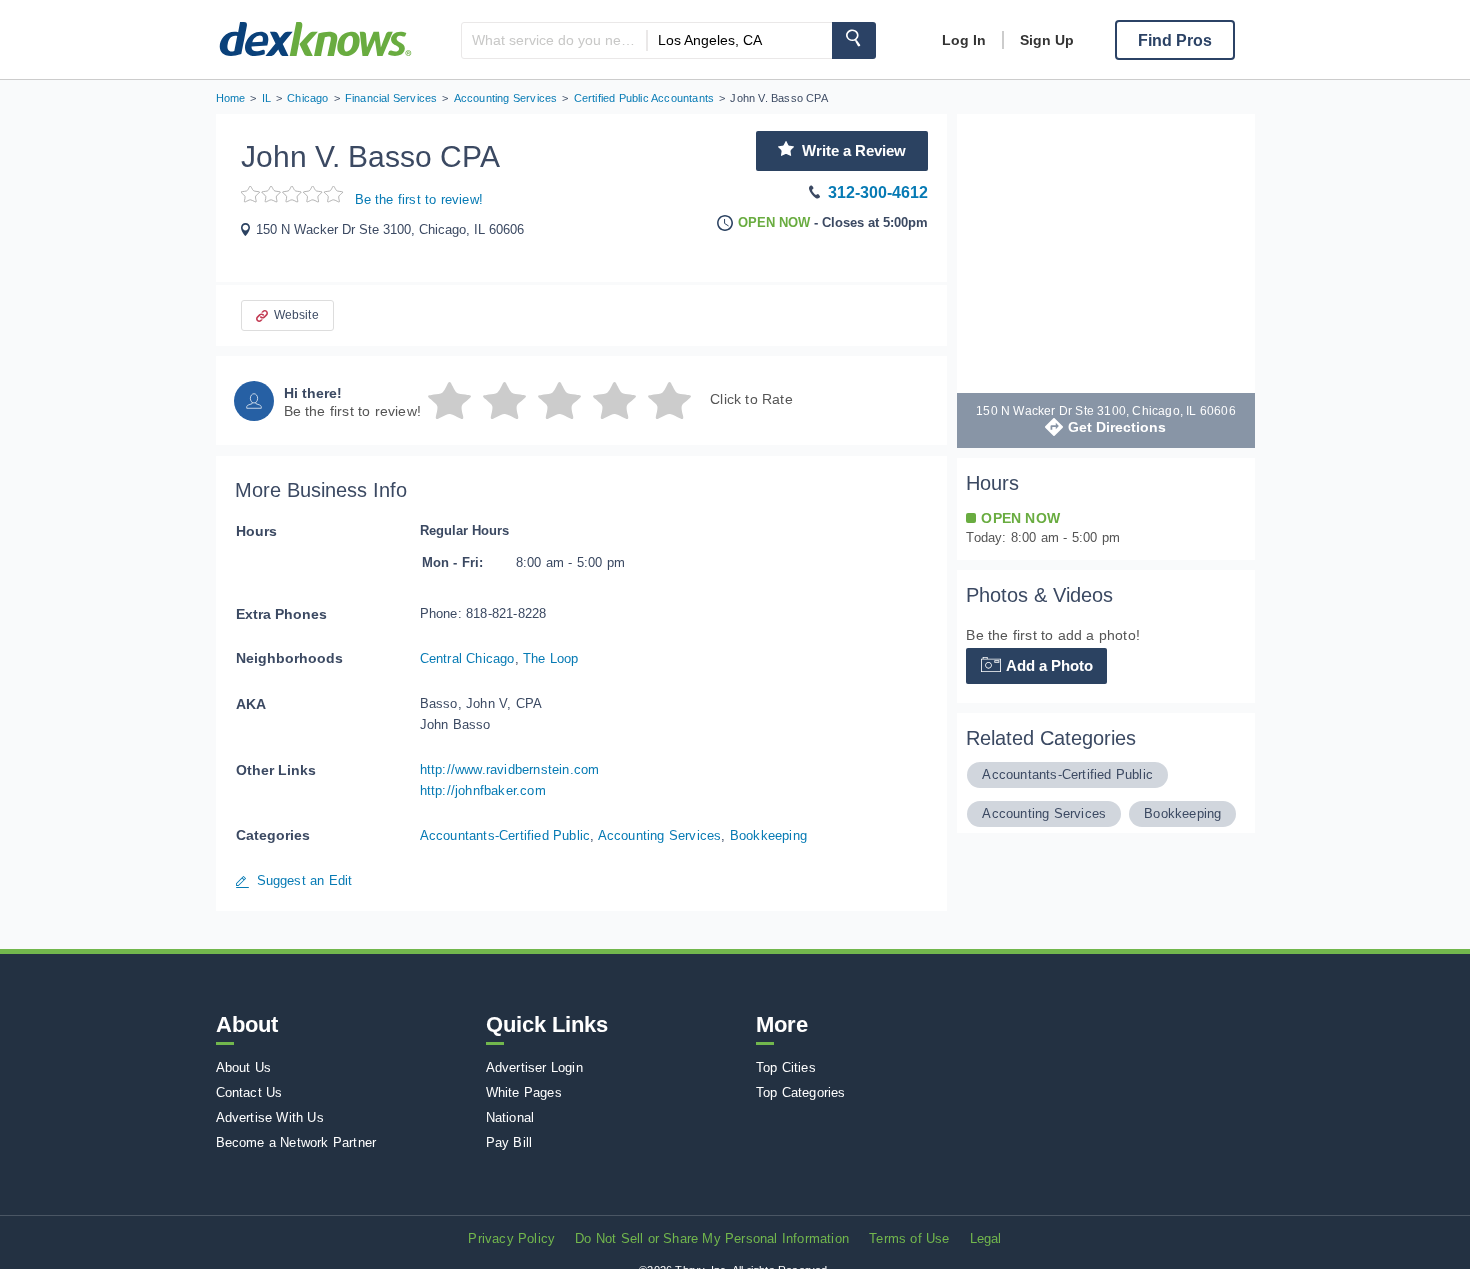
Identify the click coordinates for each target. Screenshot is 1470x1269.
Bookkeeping (768, 835)
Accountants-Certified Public (505, 835)
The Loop (551, 658)
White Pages (524, 1092)
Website (296, 315)
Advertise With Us (270, 1117)
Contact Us (249, 1092)
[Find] (854, 40)
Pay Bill (509, 1142)
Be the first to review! (419, 199)
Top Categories (801, 1092)
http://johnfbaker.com (483, 790)
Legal (986, 1238)
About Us (244, 1067)
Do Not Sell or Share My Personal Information (712, 1238)
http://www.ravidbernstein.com (510, 769)
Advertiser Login (534, 1067)
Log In (964, 40)
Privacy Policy (511, 1238)
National (510, 1117)
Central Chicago (467, 658)
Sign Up (1047, 40)
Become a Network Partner (296, 1142)
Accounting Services (660, 835)
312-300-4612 (878, 192)
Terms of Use (909, 1238)
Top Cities (786, 1067)
